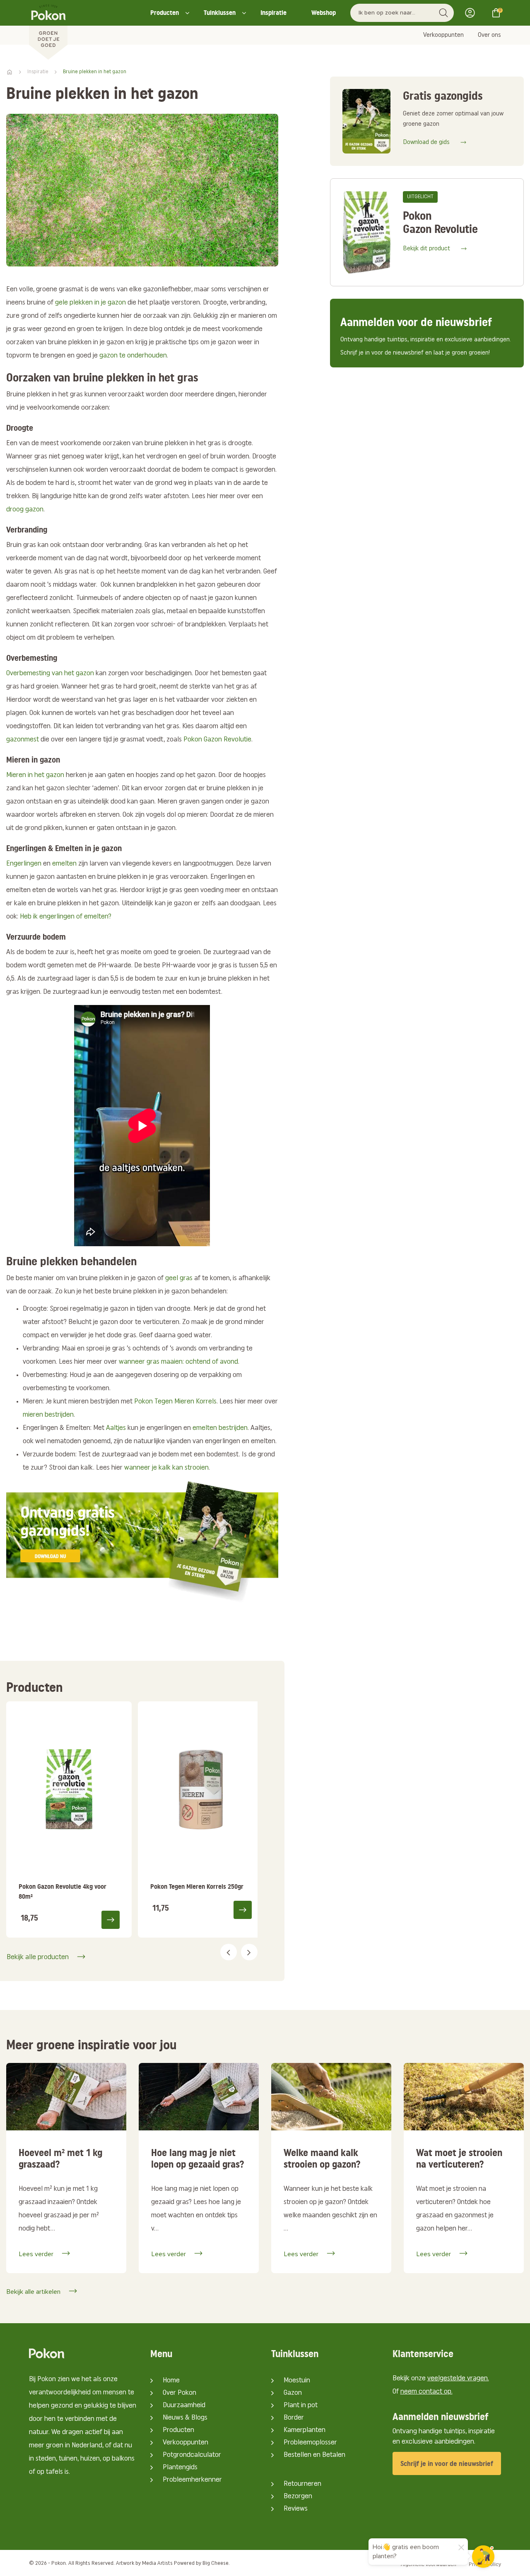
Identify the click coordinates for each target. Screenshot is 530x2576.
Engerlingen (24, 864)
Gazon (293, 2393)
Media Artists (157, 2563)
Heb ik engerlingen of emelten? (66, 917)
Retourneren (302, 2484)
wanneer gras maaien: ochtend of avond (178, 1362)
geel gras (179, 1278)
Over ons (489, 35)
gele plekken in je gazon (90, 303)
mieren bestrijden (48, 1415)
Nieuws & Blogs (185, 2418)
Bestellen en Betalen (314, 2455)
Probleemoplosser (310, 2443)
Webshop (324, 13)
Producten (165, 13)
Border (294, 2418)
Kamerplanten (305, 2430)
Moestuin (297, 2381)
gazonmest (23, 740)
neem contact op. (426, 2392)
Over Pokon (179, 2393)
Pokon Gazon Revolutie (217, 740)
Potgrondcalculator (192, 2455)
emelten (64, 864)
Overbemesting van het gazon (50, 674)
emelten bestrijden (220, 1428)
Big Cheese (216, 2563)
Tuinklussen (220, 13)
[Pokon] (48, 30)
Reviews (296, 2509)
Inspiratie (273, 13)
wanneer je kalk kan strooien (166, 1468)
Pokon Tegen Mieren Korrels (175, 1402)
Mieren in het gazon (35, 775)
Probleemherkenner (192, 2480)
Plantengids (180, 2468)
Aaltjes (116, 1428)
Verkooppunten (443, 35)
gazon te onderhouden (133, 356)
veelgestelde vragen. (458, 2379)
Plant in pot (301, 2406)
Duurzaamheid (184, 2406)
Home (171, 2381)
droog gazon (25, 510)
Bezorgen (298, 2497)
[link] (69, 1820)
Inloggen (472, 13)
